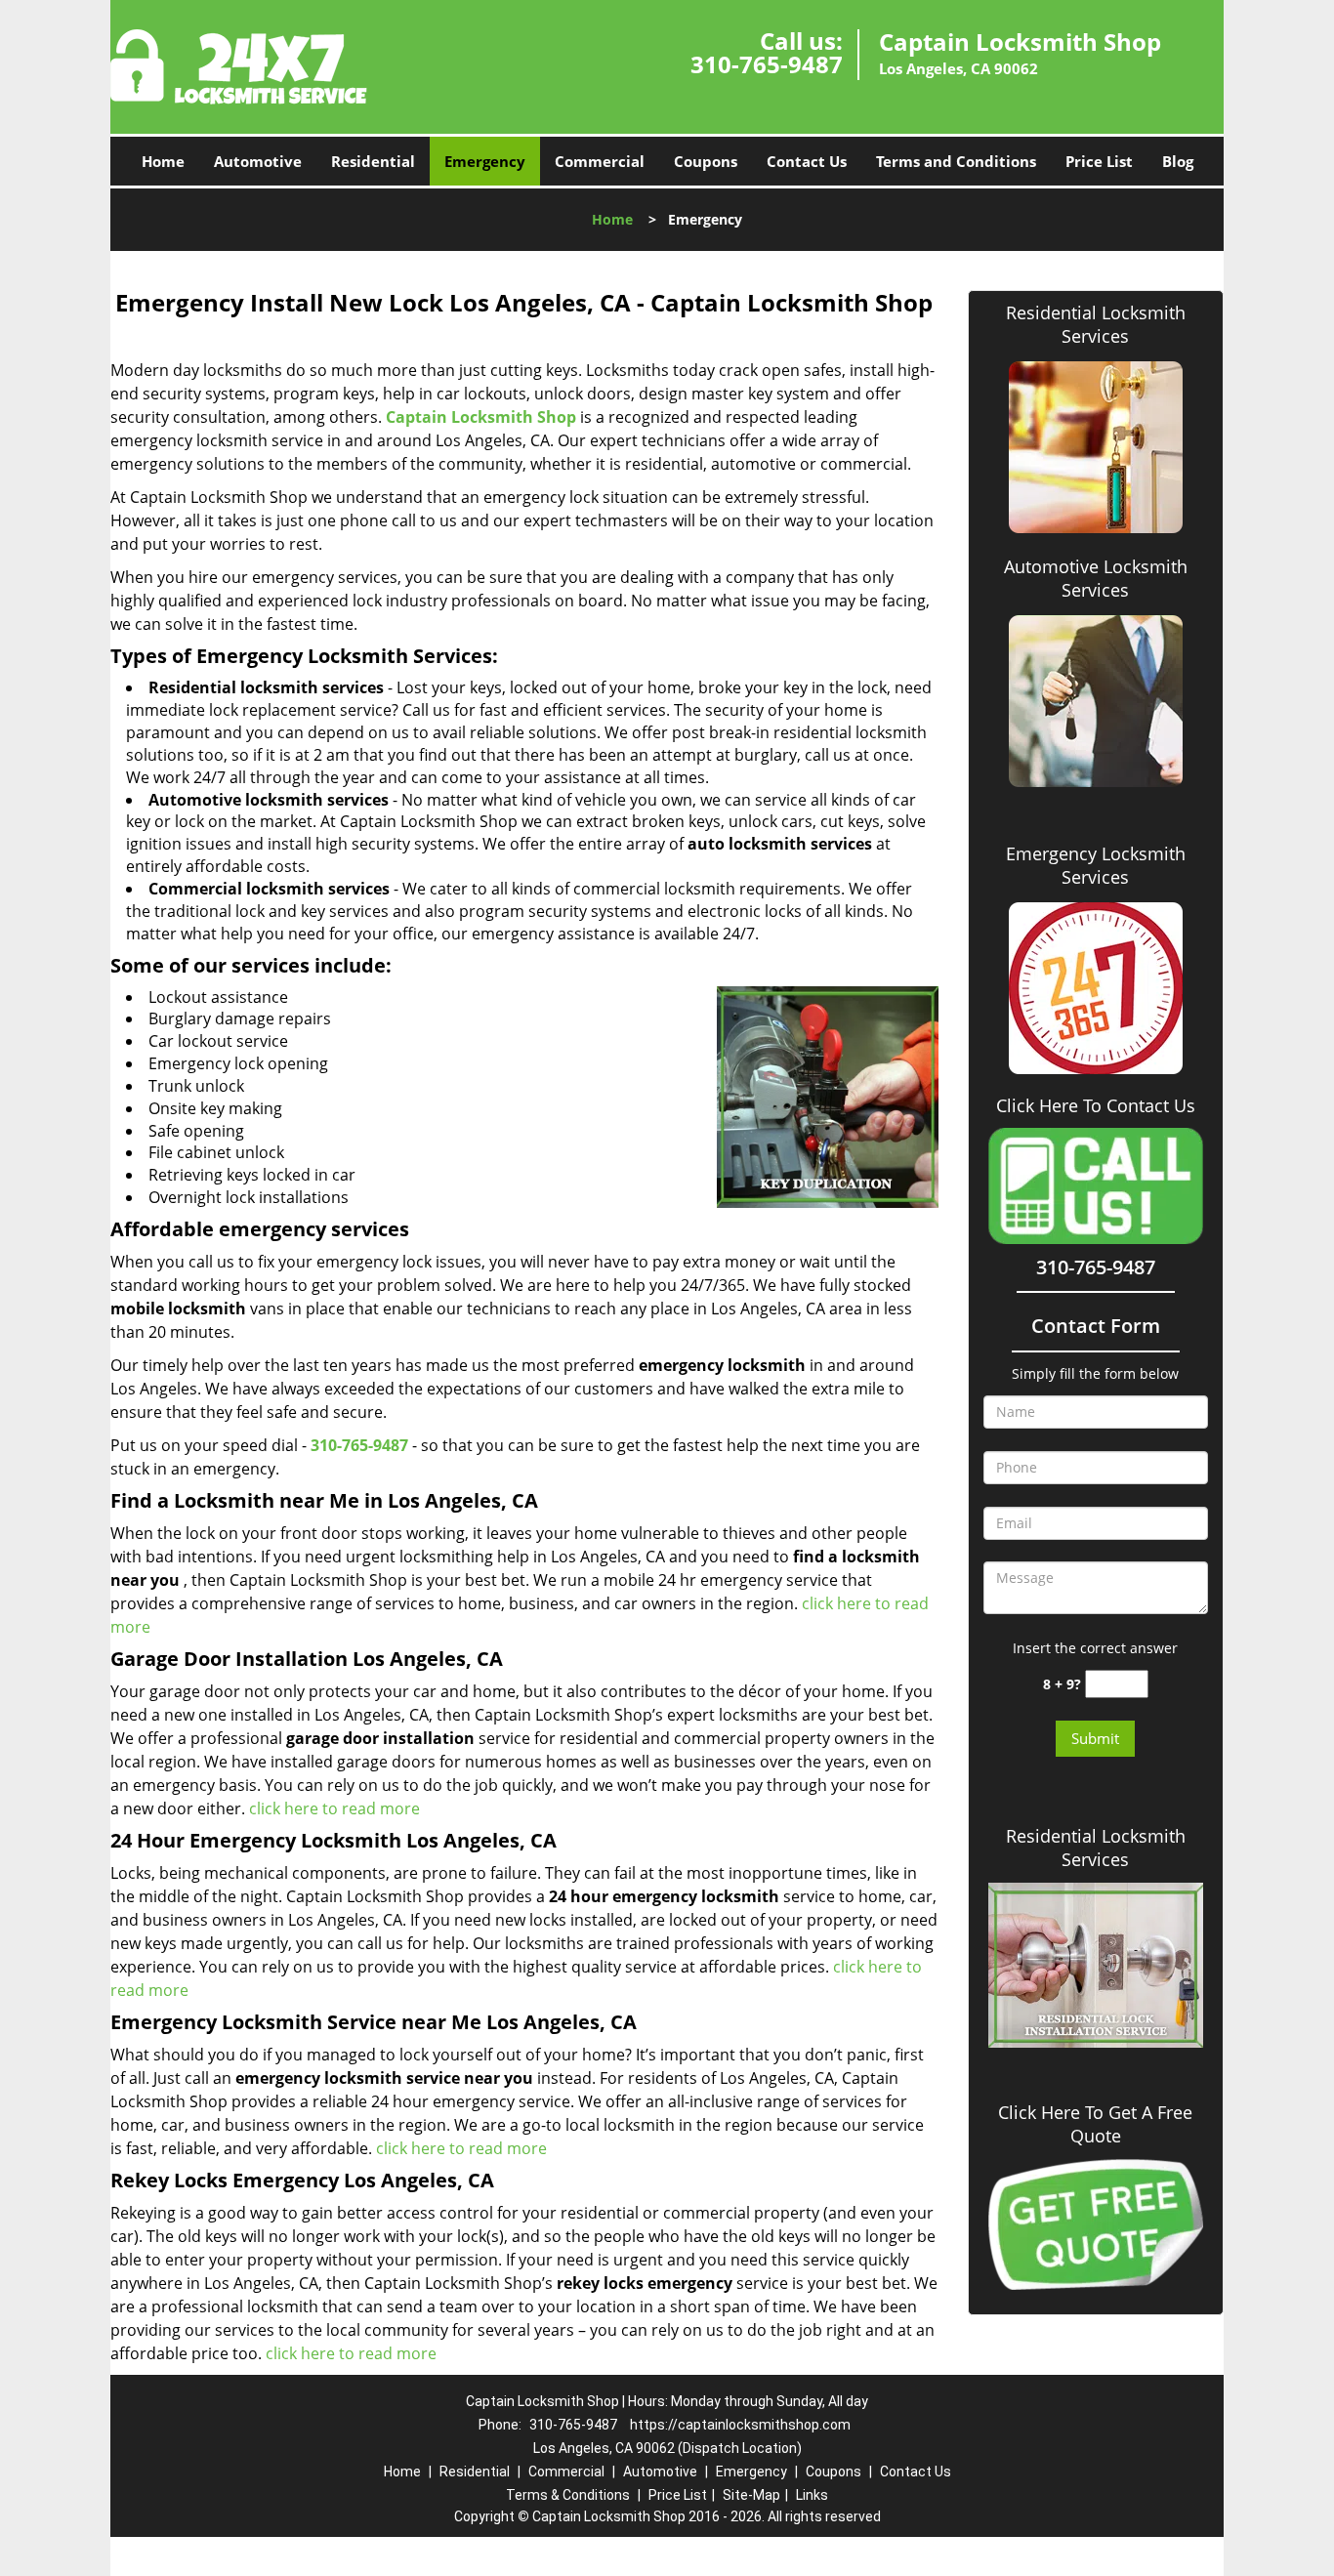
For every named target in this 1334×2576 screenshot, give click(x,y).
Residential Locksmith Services (1096, 324)
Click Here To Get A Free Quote (1095, 2124)
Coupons (706, 161)
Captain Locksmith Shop (481, 417)
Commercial (600, 161)
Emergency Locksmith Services (1096, 865)
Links (812, 2495)
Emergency (485, 161)
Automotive (258, 161)
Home (163, 161)
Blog (1178, 161)
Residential (373, 161)
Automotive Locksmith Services (1096, 578)
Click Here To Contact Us (1096, 1106)
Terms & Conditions (568, 2495)
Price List (1099, 161)
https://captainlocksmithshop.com (740, 2425)
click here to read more (334, 1808)
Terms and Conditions (956, 161)
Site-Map (751, 2495)
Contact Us (807, 161)
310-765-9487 (767, 64)
